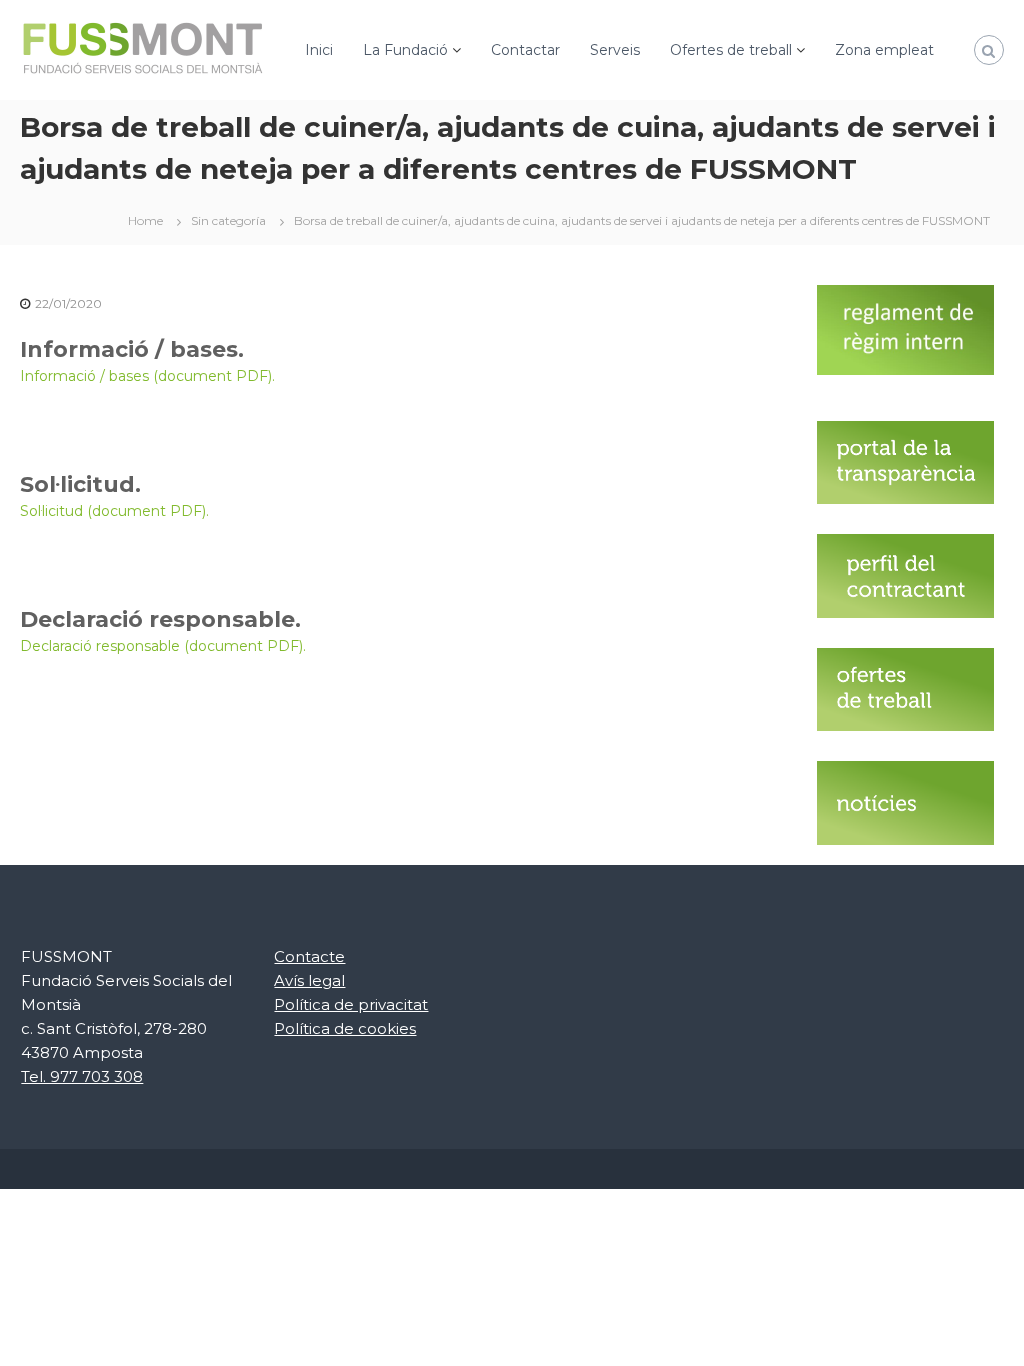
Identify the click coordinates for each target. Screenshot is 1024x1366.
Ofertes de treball (731, 50)
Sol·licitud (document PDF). (114, 511)
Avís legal (309, 980)
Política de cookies (345, 1028)
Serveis (615, 50)
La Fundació (405, 50)
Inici (319, 50)
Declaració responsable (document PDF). (163, 646)
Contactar (525, 50)
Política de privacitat (351, 1004)
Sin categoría (228, 220)
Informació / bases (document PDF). (147, 376)
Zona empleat (884, 50)
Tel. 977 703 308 (82, 1076)
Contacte (309, 956)
